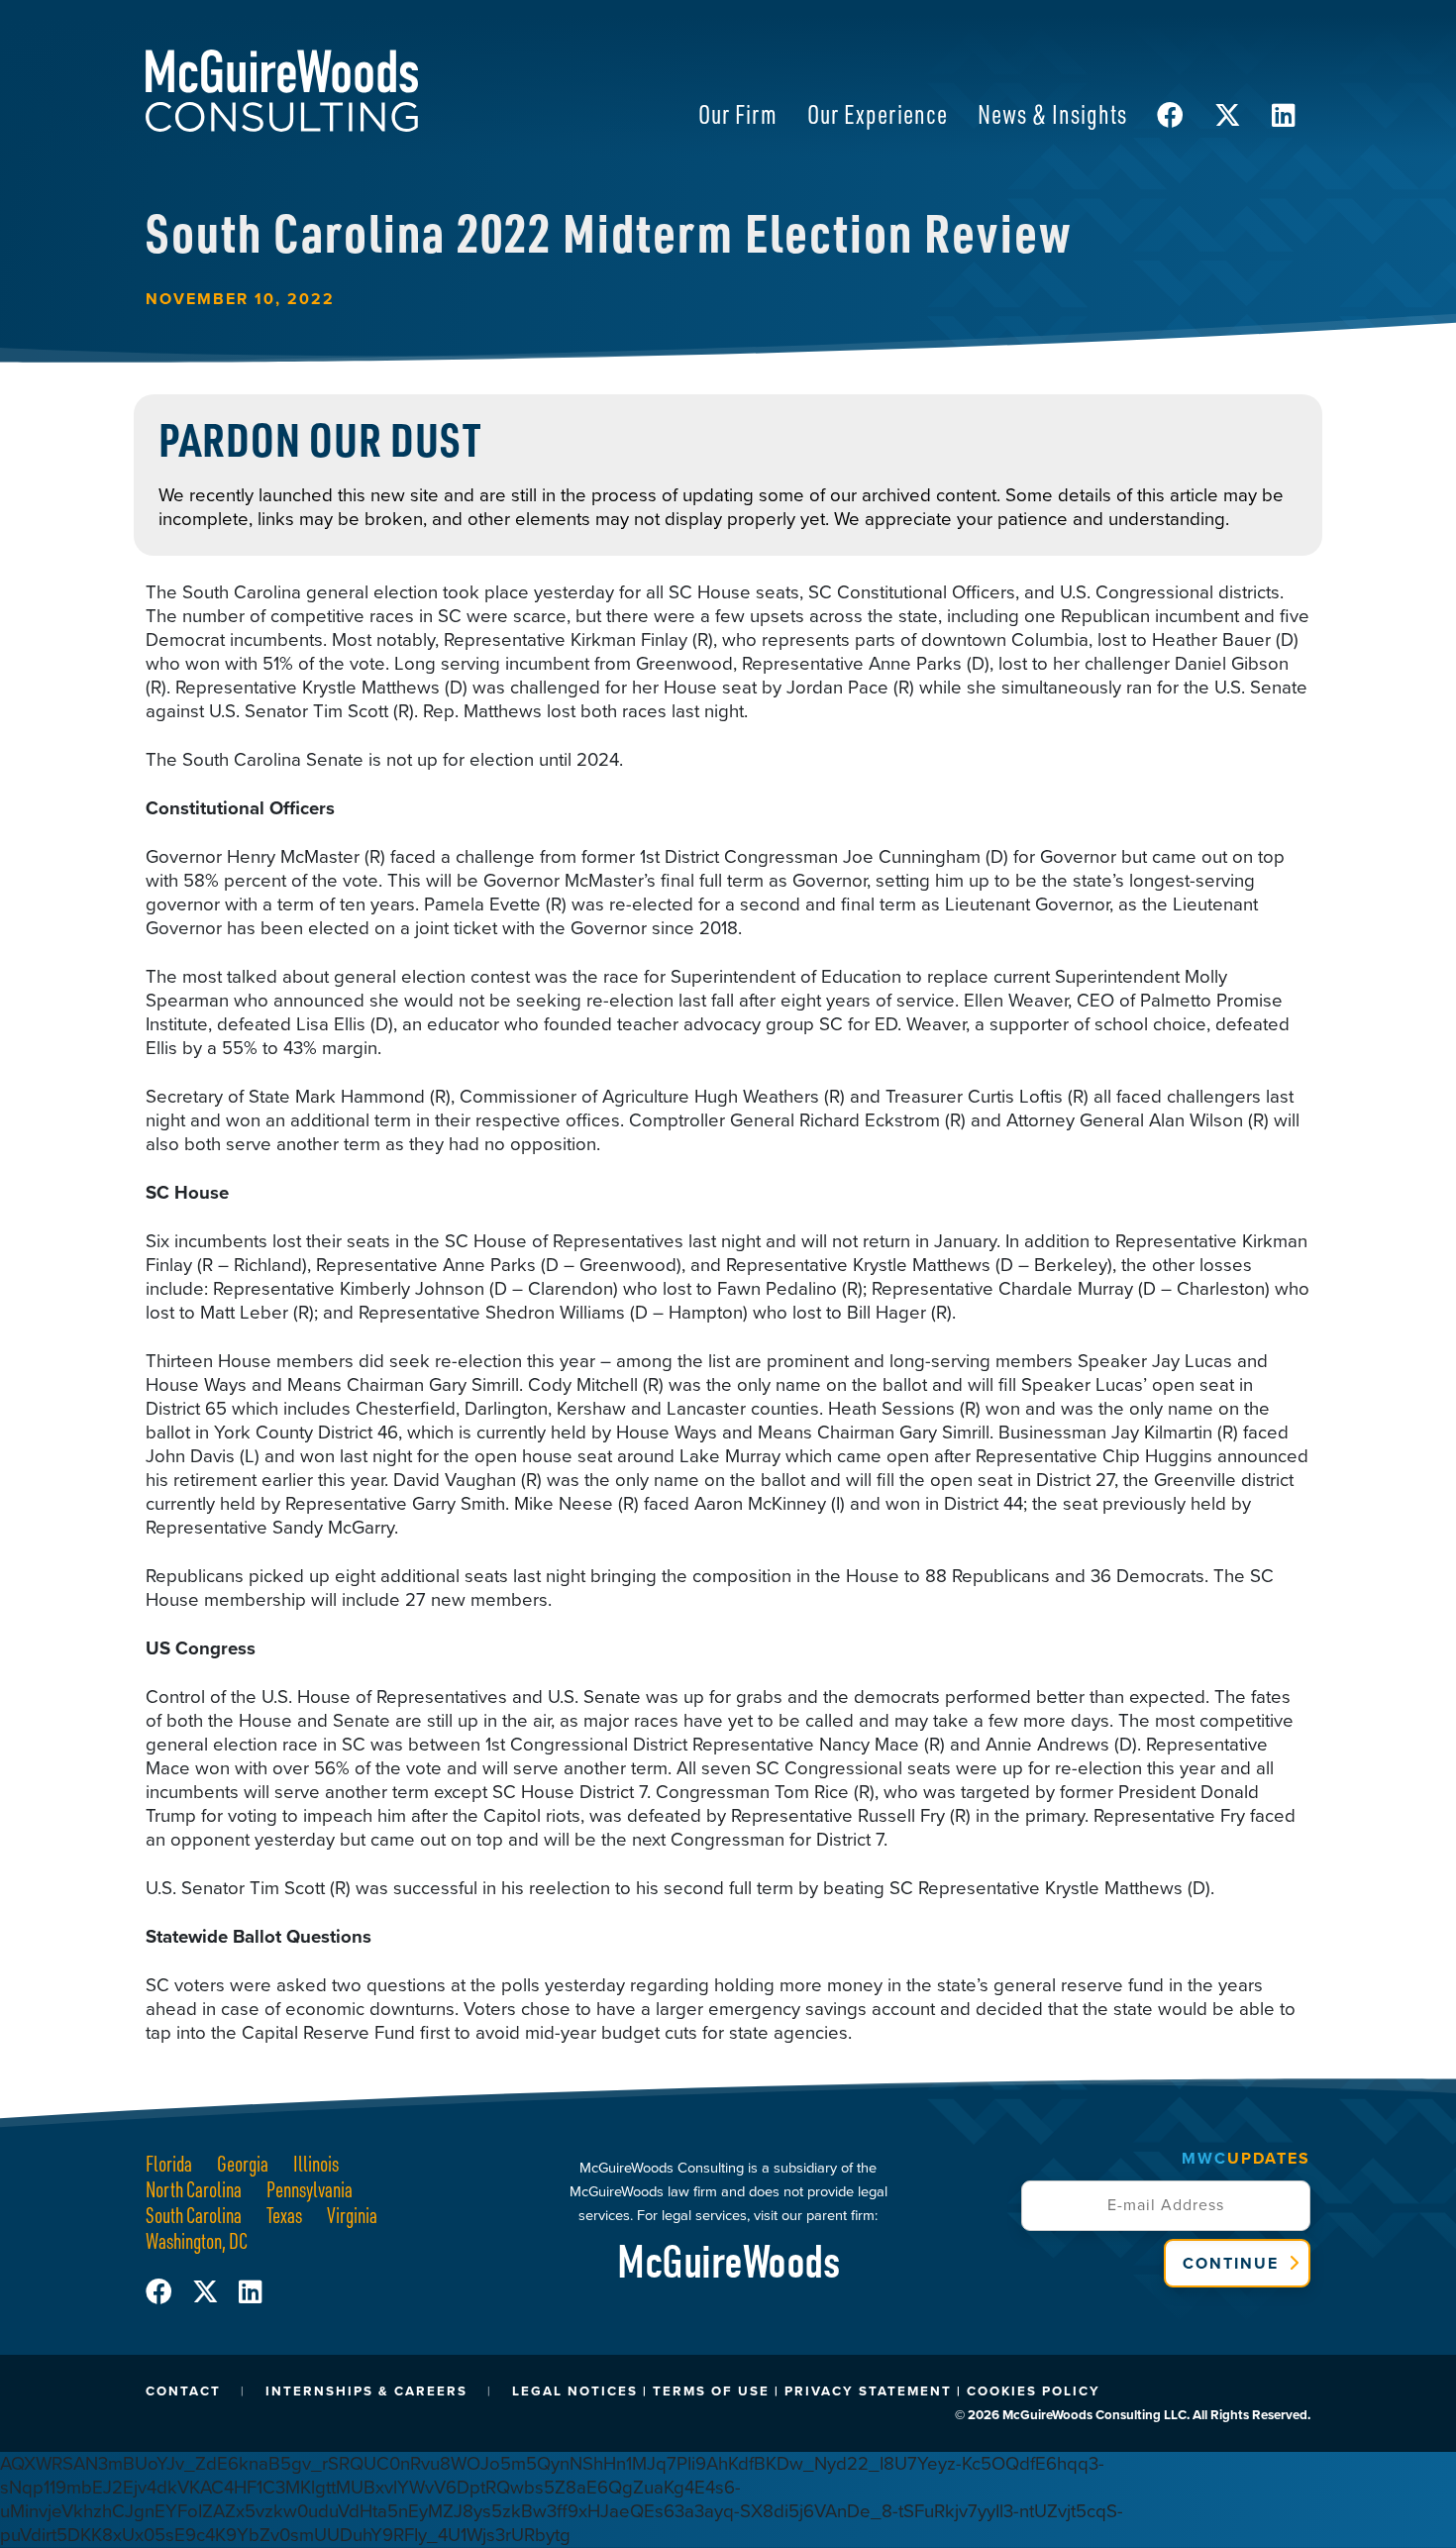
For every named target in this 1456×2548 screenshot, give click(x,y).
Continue (1231, 2263)
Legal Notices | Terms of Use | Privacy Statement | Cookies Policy (806, 2391)
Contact (183, 2391)
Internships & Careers (366, 2391)
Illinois (316, 2163)
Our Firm (738, 113)
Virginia (352, 2215)
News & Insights (1052, 113)
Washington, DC (197, 2240)
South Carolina (194, 2215)
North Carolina (194, 2189)
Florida (169, 2163)
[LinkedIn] (250, 2292)
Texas (284, 2215)
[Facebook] (169, 2292)
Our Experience (878, 113)
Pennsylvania (310, 2189)
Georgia (243, 2163)
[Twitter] (215, 2292)
